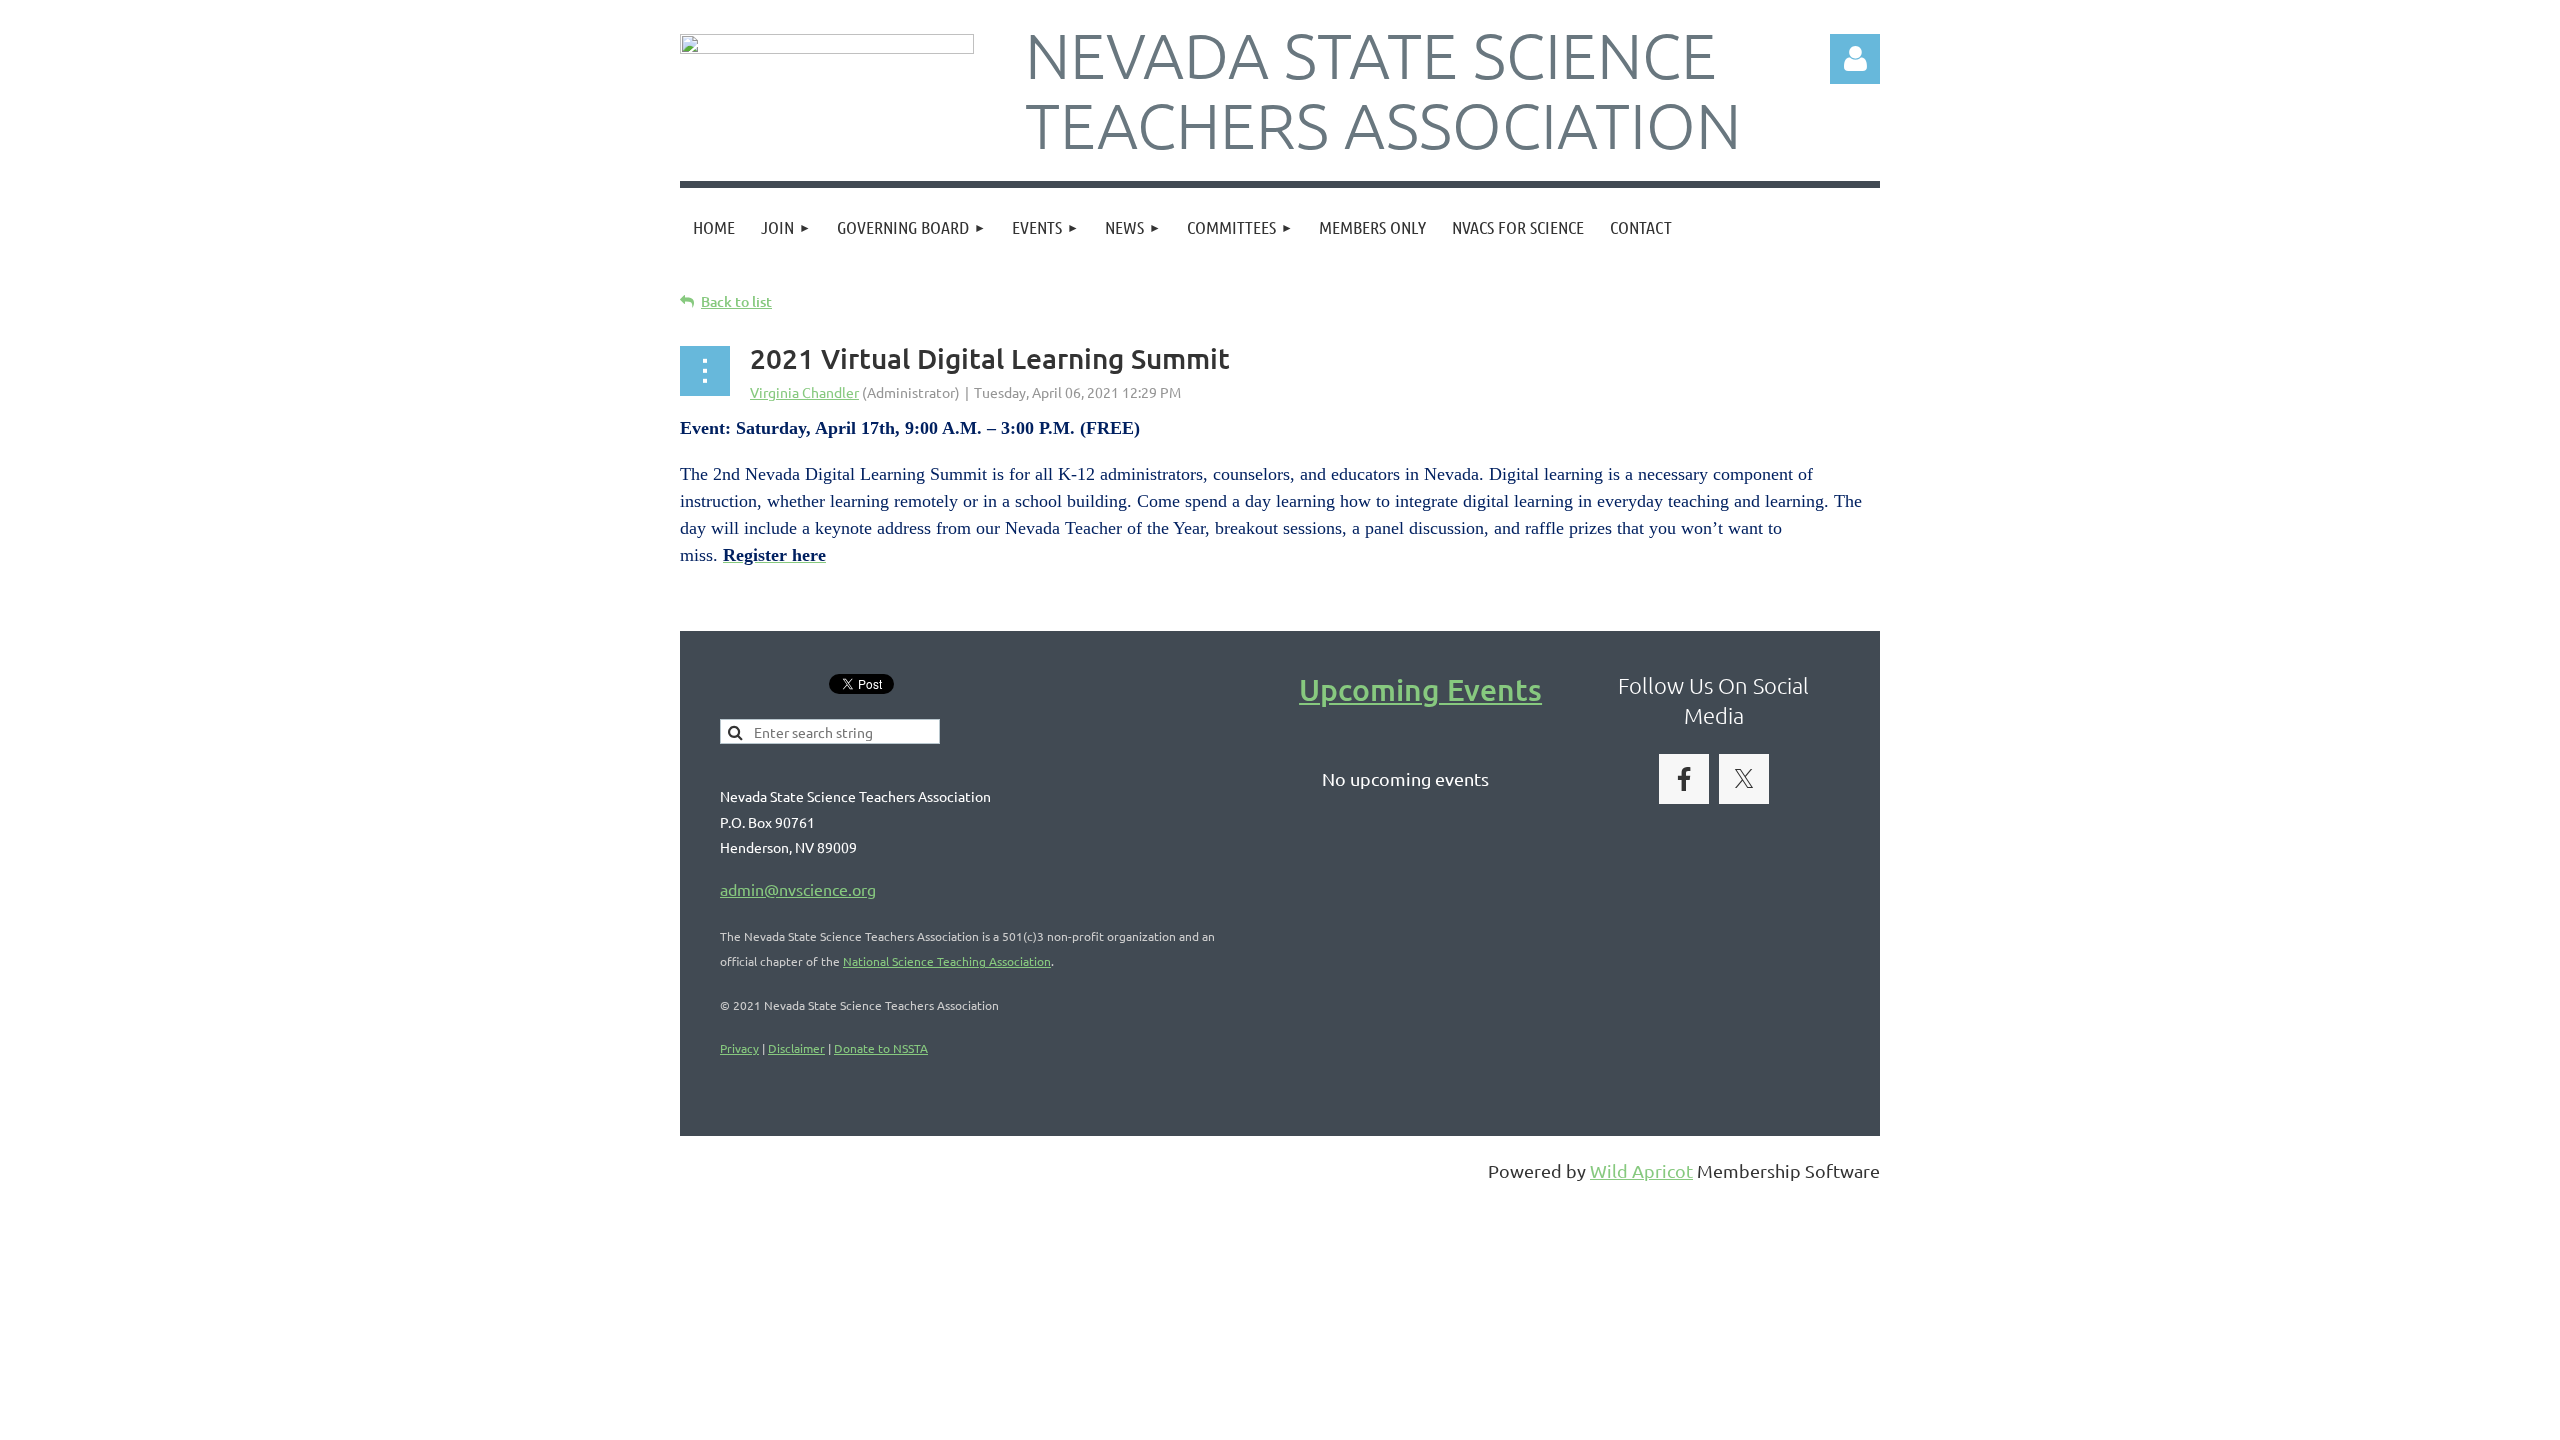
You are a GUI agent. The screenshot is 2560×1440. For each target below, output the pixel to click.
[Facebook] (1684, 779)
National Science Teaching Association (947, 961)
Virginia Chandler (804, 392)
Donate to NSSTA (881, 1048)
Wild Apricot (1641, 1170)
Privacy (739, 1048)
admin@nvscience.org (798, 889)
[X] (1744, 779)
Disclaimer (796, 1048)
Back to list (736, 301)
